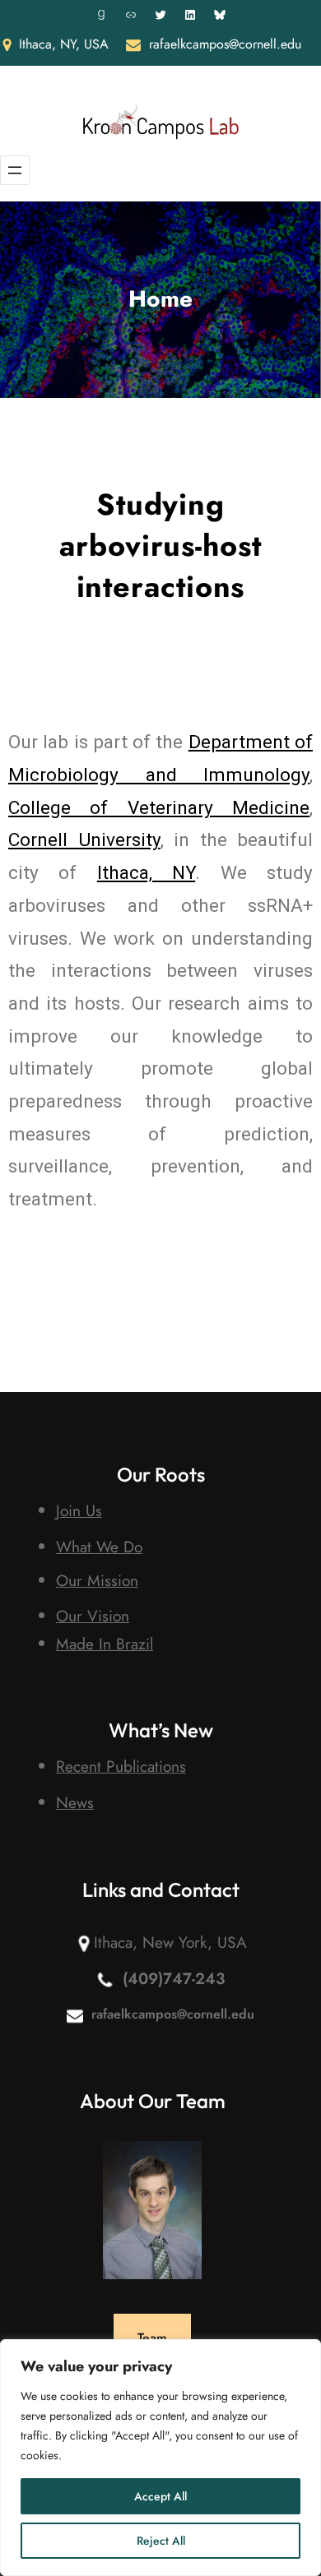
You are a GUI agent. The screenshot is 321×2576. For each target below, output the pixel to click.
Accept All (160, 2496)
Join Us (79, 1510)
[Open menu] (15, 170)
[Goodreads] (101, 15)
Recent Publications (121, 1766)
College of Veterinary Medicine (159, 808)
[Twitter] (160, 15)
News (75, 1802)
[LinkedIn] (190, 15)
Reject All (161, 2541)
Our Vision (93, 1616)
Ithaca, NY (146, 873)
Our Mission (97, 1580)
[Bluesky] (220, 15)
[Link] (131, 15)
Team (152, 2338)
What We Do (99, 1547)
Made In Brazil (105, 1644)
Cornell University (84, 840)
